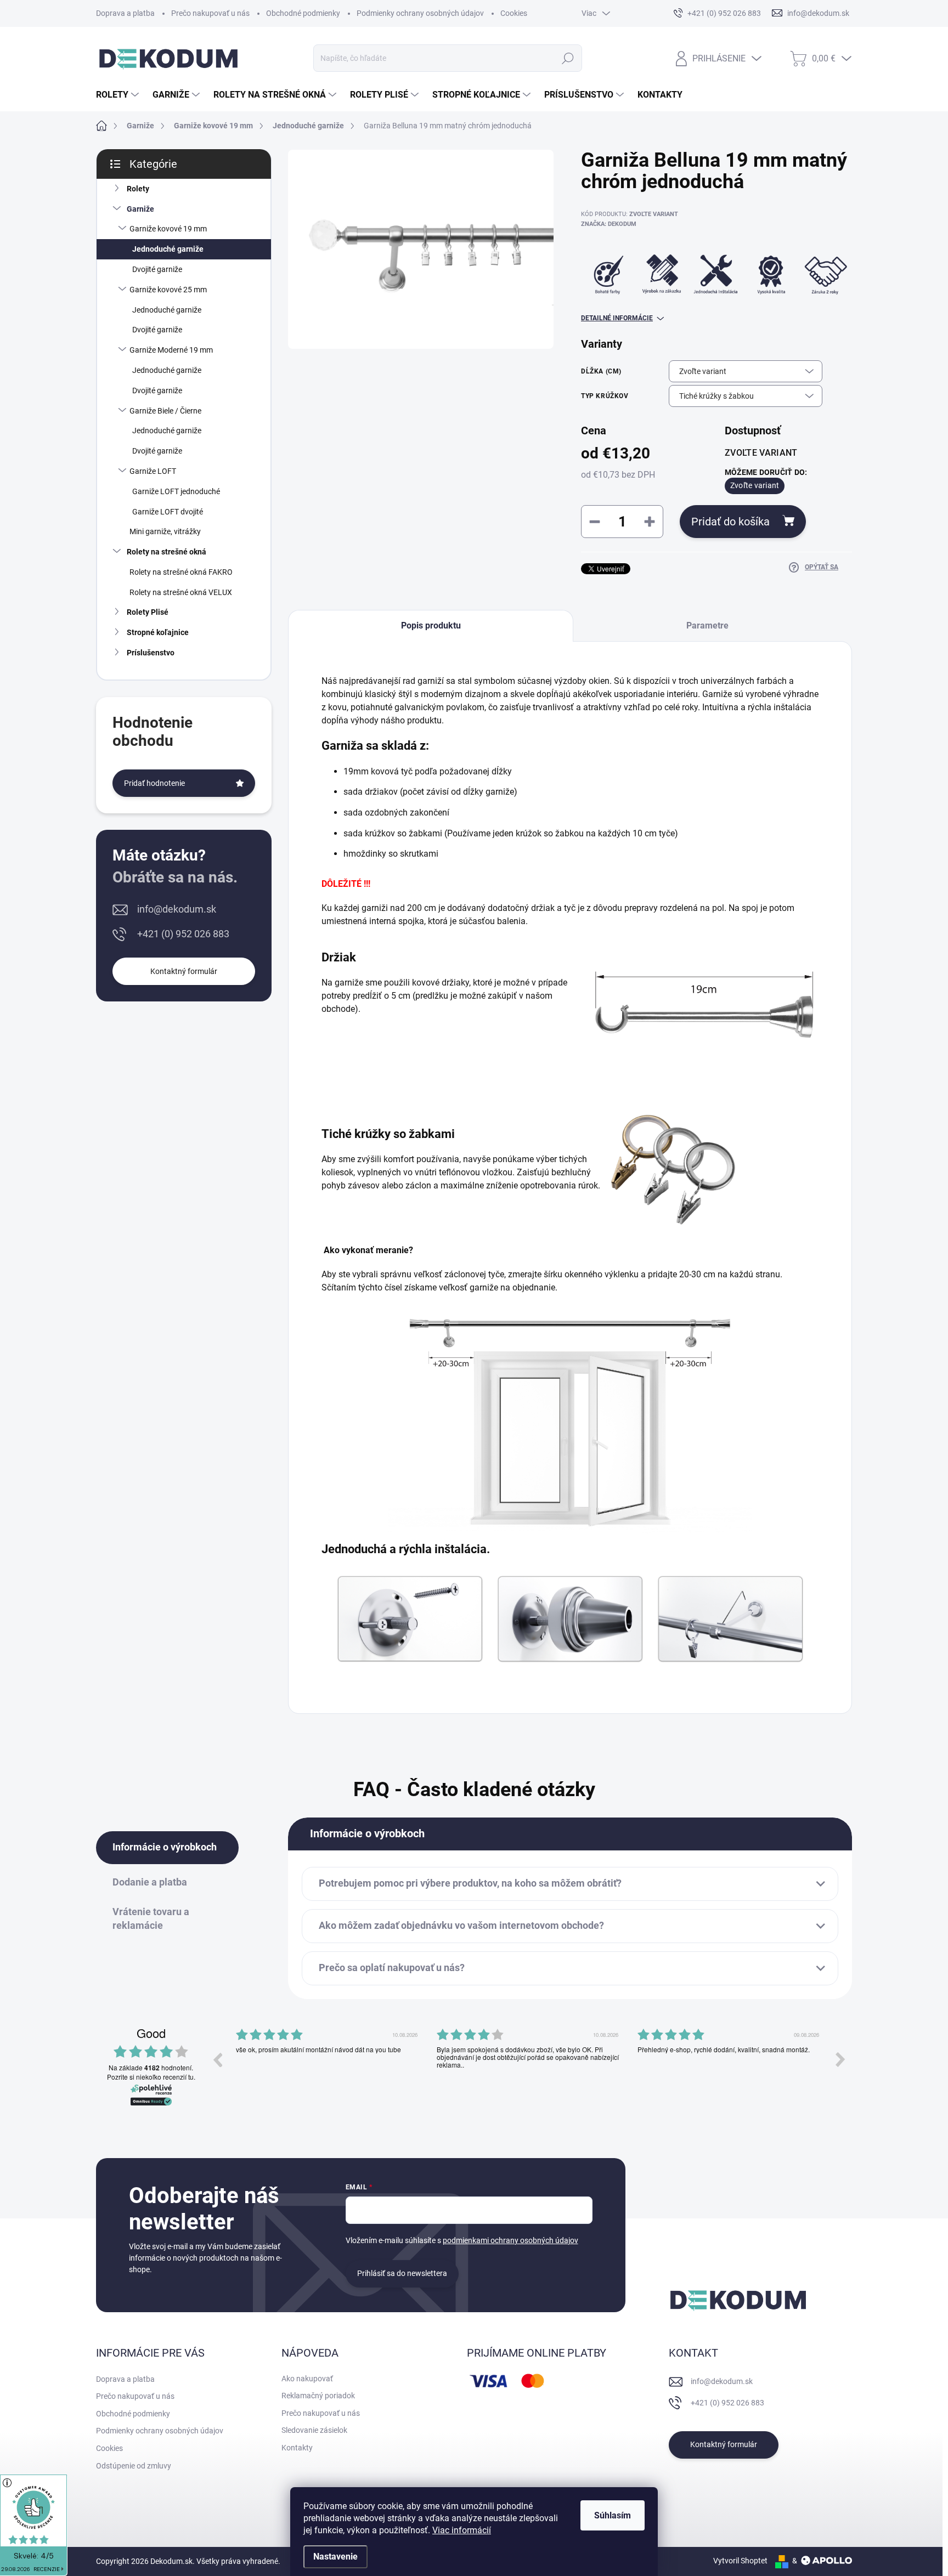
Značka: (609, 224)
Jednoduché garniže (168, 249)
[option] (328, 2068)
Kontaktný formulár (184, 971)
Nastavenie (335, 2557)
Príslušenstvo (151, 653)
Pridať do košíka (730, 522)
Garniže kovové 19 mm (168, 229)
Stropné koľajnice (158, 632)
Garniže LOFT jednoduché (176, 491)
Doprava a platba (125, 13)
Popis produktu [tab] (431, 625)
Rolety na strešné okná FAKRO (181, 572)
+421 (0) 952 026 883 (183, 934)
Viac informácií (462, 2530)
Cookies (514, 13)
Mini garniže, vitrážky (165, 531)
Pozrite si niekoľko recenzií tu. (151, 2077)
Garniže (140, 209)
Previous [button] (217, 2059)
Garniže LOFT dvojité (168, 512)
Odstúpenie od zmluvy (134, 2466)
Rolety (138, 189)
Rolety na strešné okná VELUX (181, 592)
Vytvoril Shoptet (740, 2561)
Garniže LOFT (153, 471)
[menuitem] (119, 95)
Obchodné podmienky (303, 13)
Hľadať (568, 58)
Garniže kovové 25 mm (168, 290)
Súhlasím (613, 2515)
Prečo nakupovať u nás (210, 13)
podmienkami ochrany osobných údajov (510, 2240)
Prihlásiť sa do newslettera (402, 2273)
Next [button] (840, 2059)
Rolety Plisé (148, 612)
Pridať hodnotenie (154, 783)
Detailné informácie (617, 318)
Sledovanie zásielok (314, 2430)
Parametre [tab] (707, 625)
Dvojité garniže (157, 269)
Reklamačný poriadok (318, 2396)
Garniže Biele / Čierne (165, 411)
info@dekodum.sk (177, 909)
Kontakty (297, 2448)
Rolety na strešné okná (167, 552)
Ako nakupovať (307, 2379)
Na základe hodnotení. (151, 2068)
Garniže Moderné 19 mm (171, 350)
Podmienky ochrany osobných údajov (420, 13)
